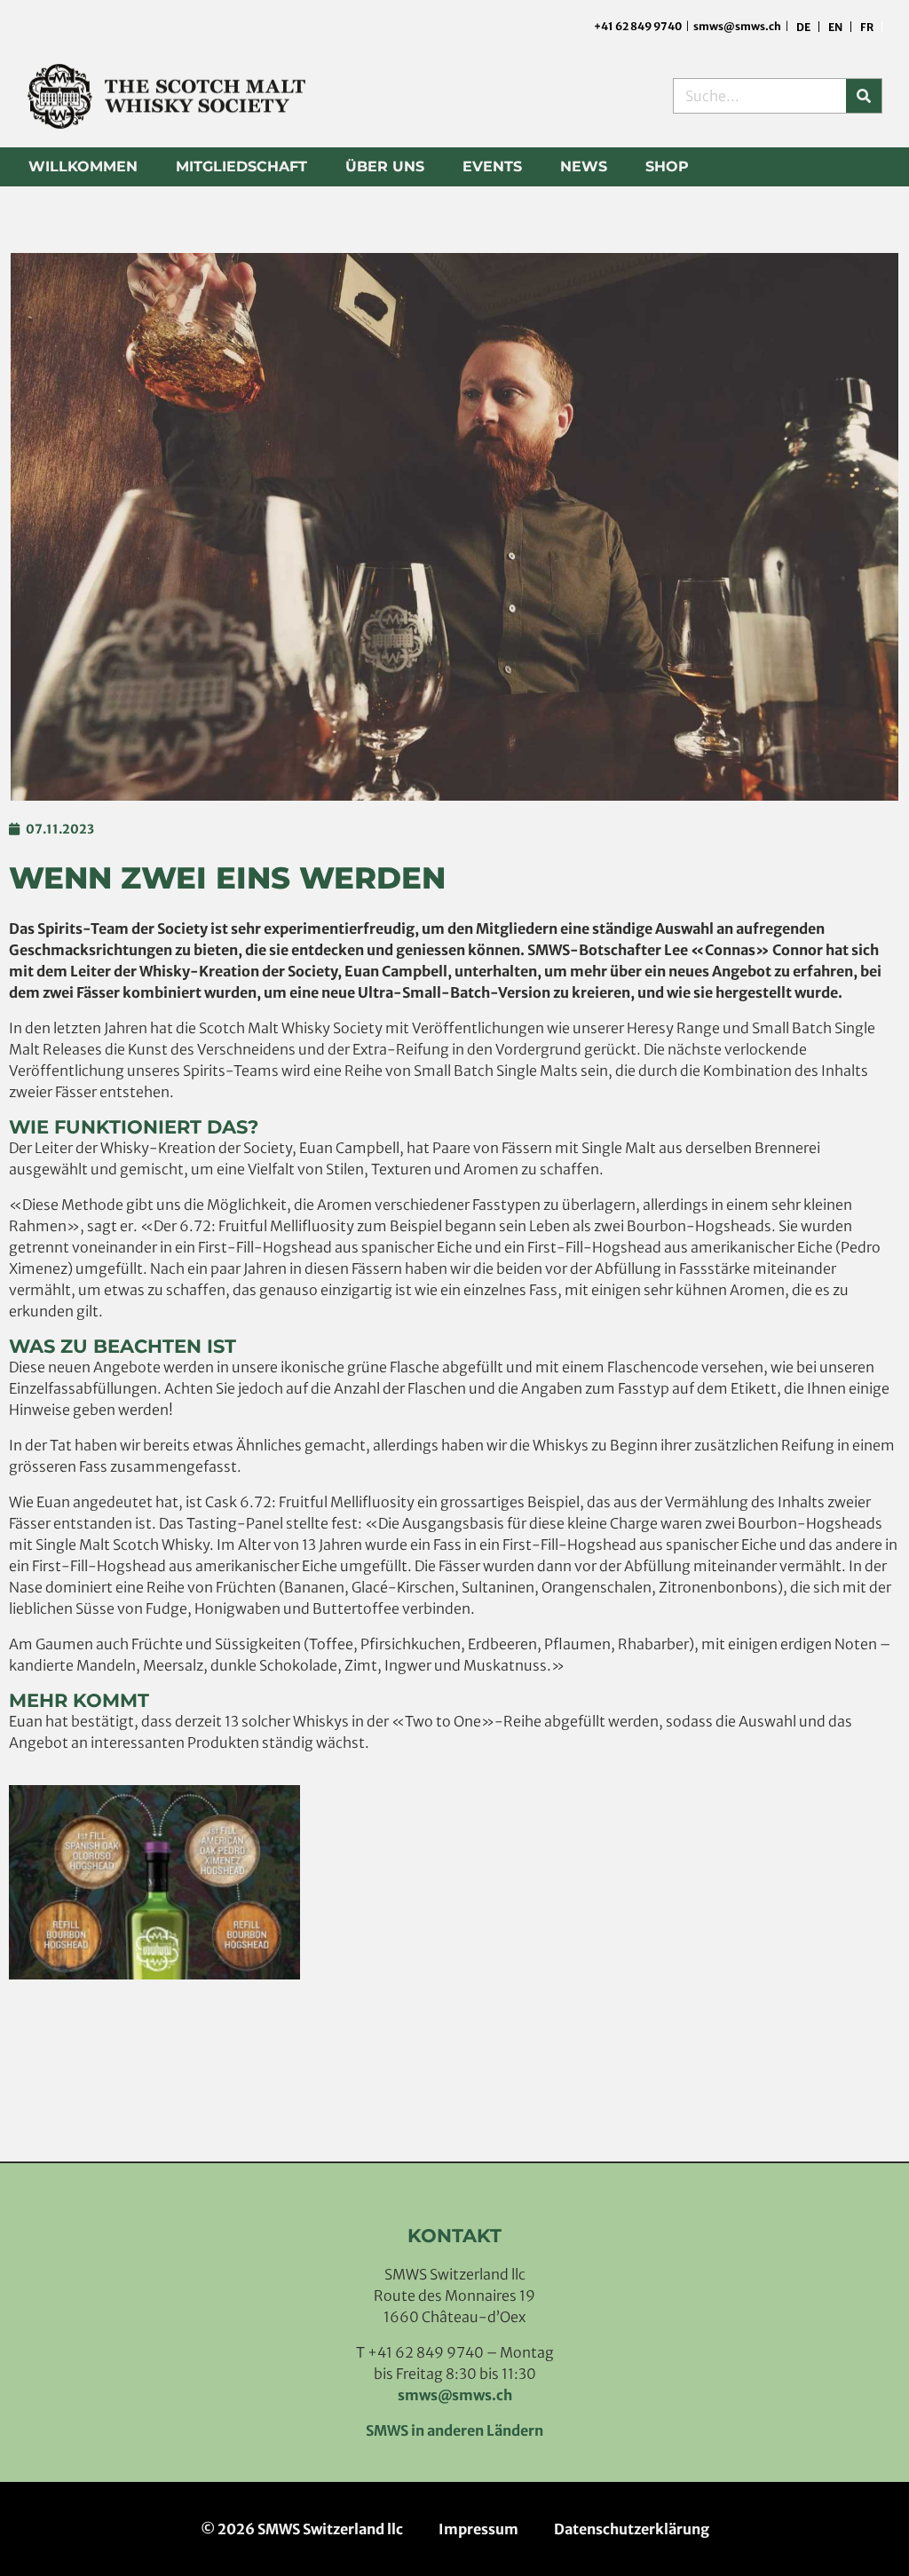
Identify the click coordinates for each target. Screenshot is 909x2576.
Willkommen (83, 166)
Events (492, 166)
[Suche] (864, 96)
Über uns (385, 166)
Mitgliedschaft (241, 166)
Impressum (478, 2529)
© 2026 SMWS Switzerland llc (302, 2529)
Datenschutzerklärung (632, 2529)
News (584, 166)
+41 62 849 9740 (639, 26)
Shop (667, 166)
